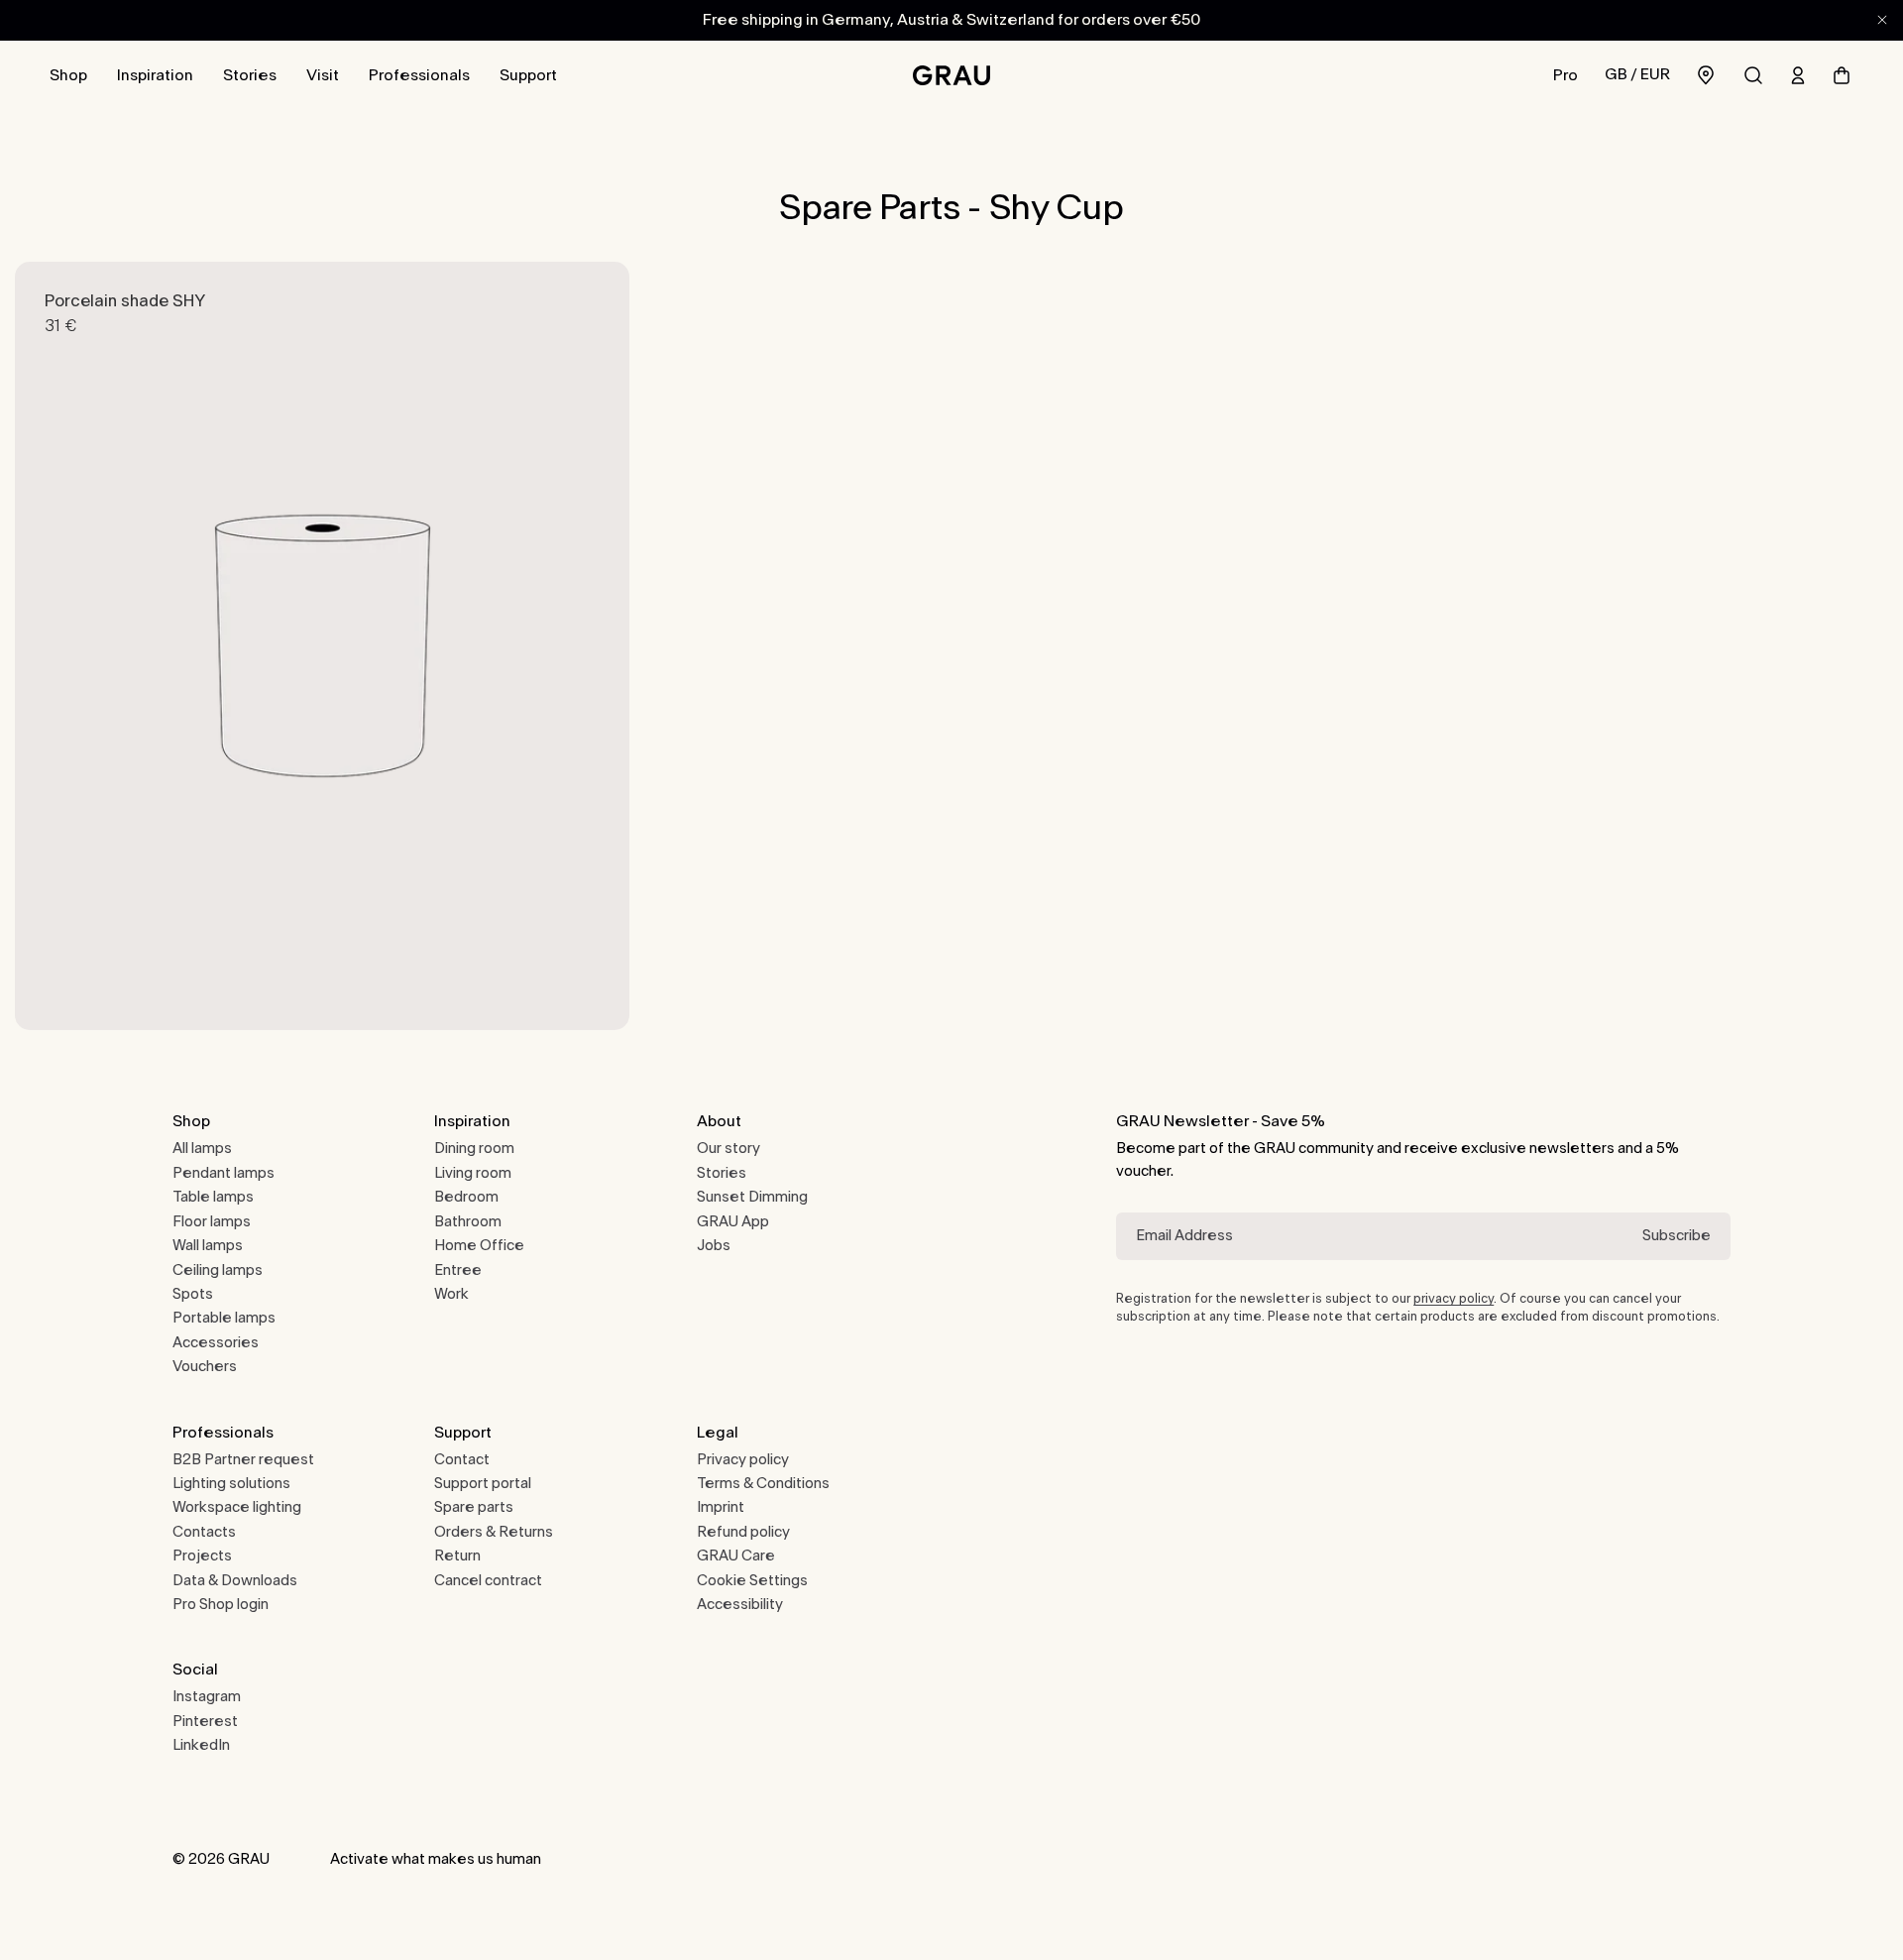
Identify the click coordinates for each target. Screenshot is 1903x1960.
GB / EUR (1637, 74)
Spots (193, 1294)
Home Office (479, 1246)
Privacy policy (743, 1460)
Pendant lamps (224, 1173)
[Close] (1882, 20)
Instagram (207, 1697)
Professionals (419, 75)
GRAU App (733, 1222)
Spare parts (474, 1507)
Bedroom (466, 1197)
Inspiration (155, 75)
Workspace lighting (237, 1507)
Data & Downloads (235, 1581)
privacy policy (1454, 1299)
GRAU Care (736, 1556)
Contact (462, 1460)
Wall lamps (208, 1246)
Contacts (204, 1532)
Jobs (714, 1246)
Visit (323, 75)
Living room (473, 1173)
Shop (68, 75)
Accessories (216, 1343)
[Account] (1798, 75)
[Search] (1753, 75)
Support (528, 75)
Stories (250, 75)
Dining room (474, 1149)
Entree (458, 1270)
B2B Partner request (243, 1460)
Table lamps (213, 1197)
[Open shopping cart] (1842, 75)
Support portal (483, 1484)
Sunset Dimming (752, 1197)
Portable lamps (224, 1318)
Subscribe (1677, 1236)
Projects (202, 1556)
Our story (728, 1149)
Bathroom (468, 1222)
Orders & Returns (494, 1532)
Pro (1566, 75)
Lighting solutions (231, 1484)
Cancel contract (488, 1581)
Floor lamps (212, 1222)
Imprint (721, 1507)
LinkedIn (201, 1745)
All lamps (202, 1149)
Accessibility (740, 1605)
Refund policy (743, 1532)
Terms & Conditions (763, 1484)
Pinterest (205, 1722)
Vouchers (205, 1367)
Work (451, 1294)
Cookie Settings (752, 1581)
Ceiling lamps (218, 1270)
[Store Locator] (1706, 75)
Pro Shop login (221, 1605)
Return (457, 1556)
